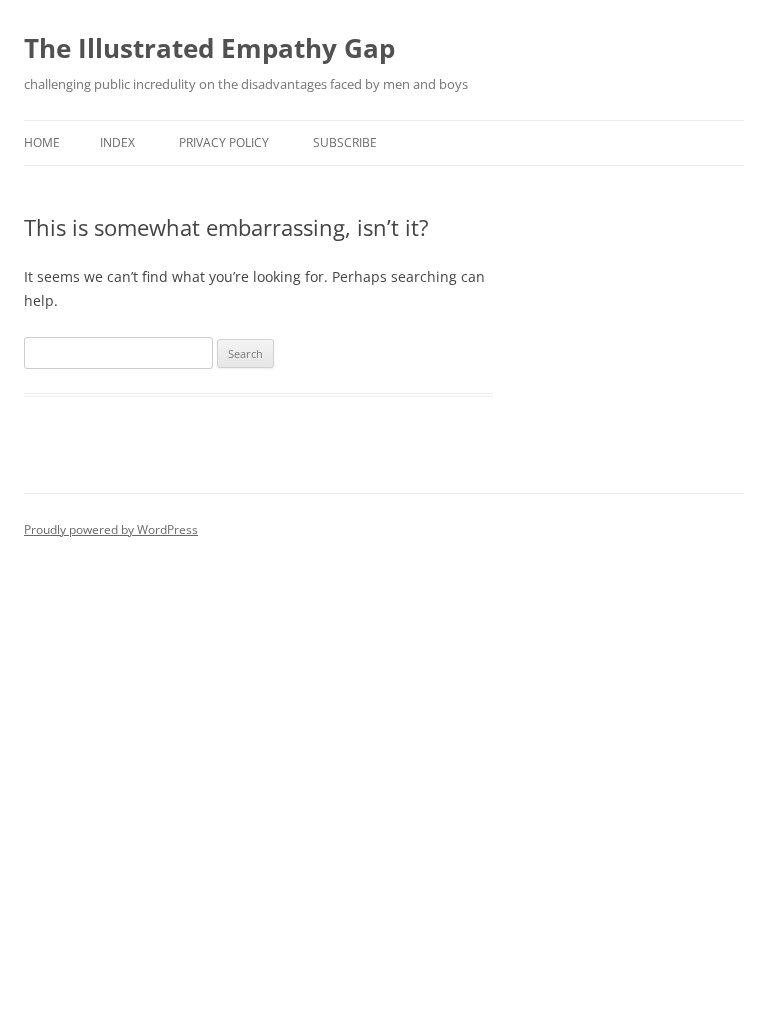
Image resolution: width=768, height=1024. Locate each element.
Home (42, 142)
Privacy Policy (224, 142)
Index (117, 142)
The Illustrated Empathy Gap (209, 48)
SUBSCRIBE (345, 142)
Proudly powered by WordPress (111, 529)
